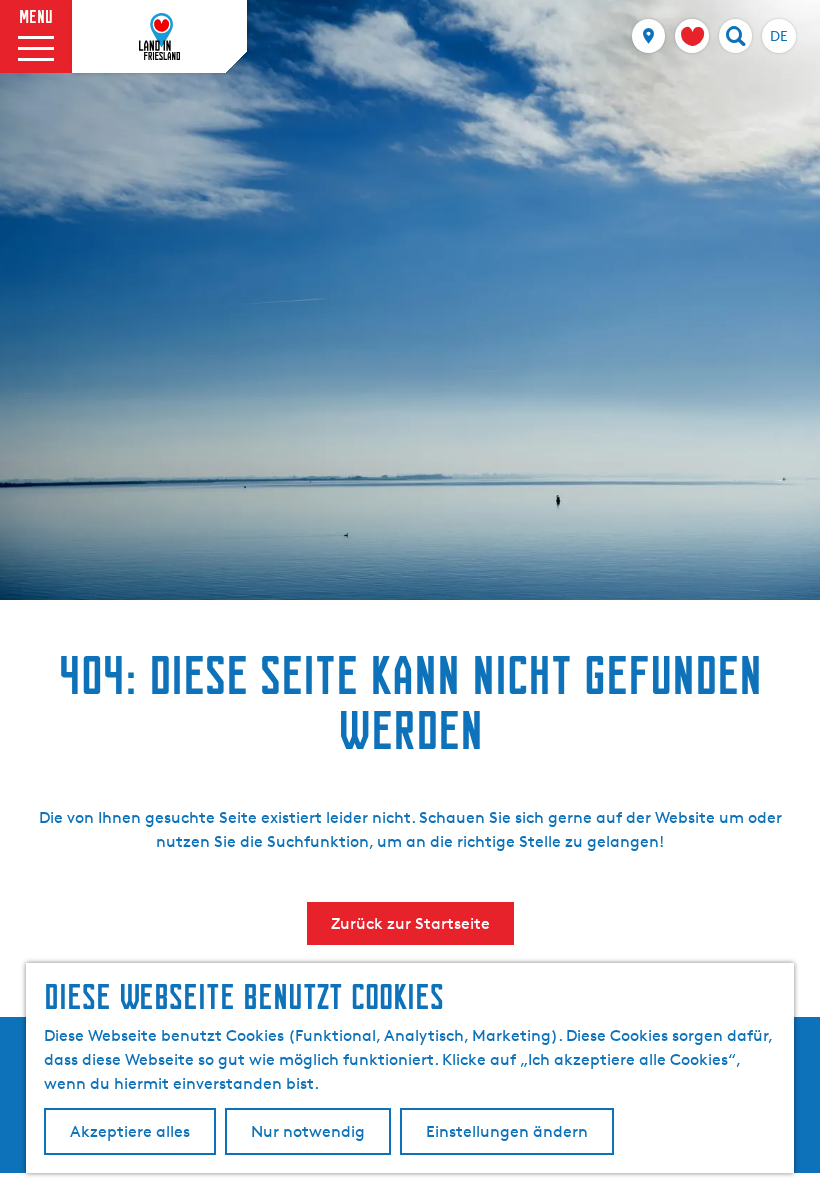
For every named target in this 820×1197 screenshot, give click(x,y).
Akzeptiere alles (130, 1131)
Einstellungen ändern (507, 1131)
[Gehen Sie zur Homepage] (160, 37)
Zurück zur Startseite (410, 923)
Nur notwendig (308, 1131)
